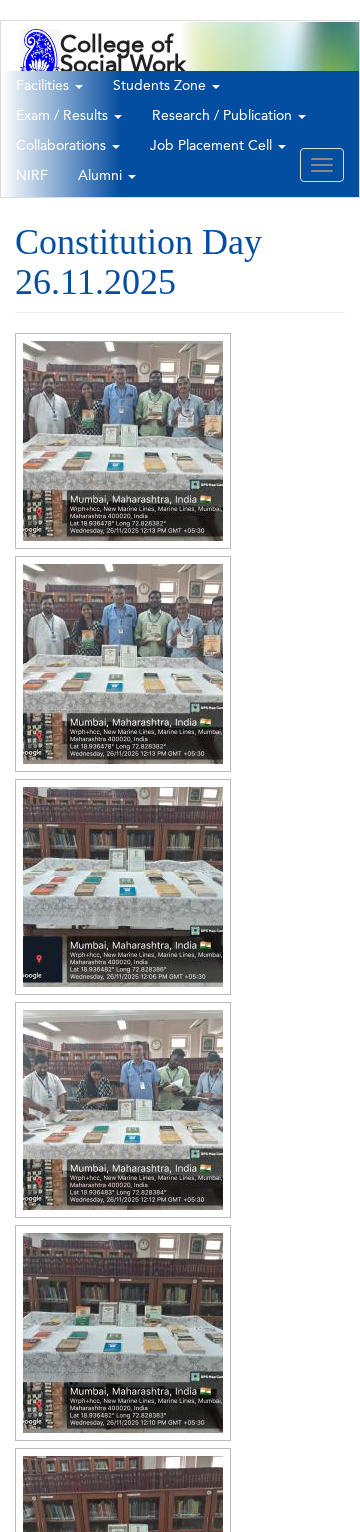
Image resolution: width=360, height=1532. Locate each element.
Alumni (102, 176)
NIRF (32, 176)
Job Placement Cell (213, 146)
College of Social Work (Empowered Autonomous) (131, 75)
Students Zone (161, 86)
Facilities (44, 86)
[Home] (40, 64)
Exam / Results (64, 116)
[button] (123, 441)
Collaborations (63, 146)
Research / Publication (224, 116)
